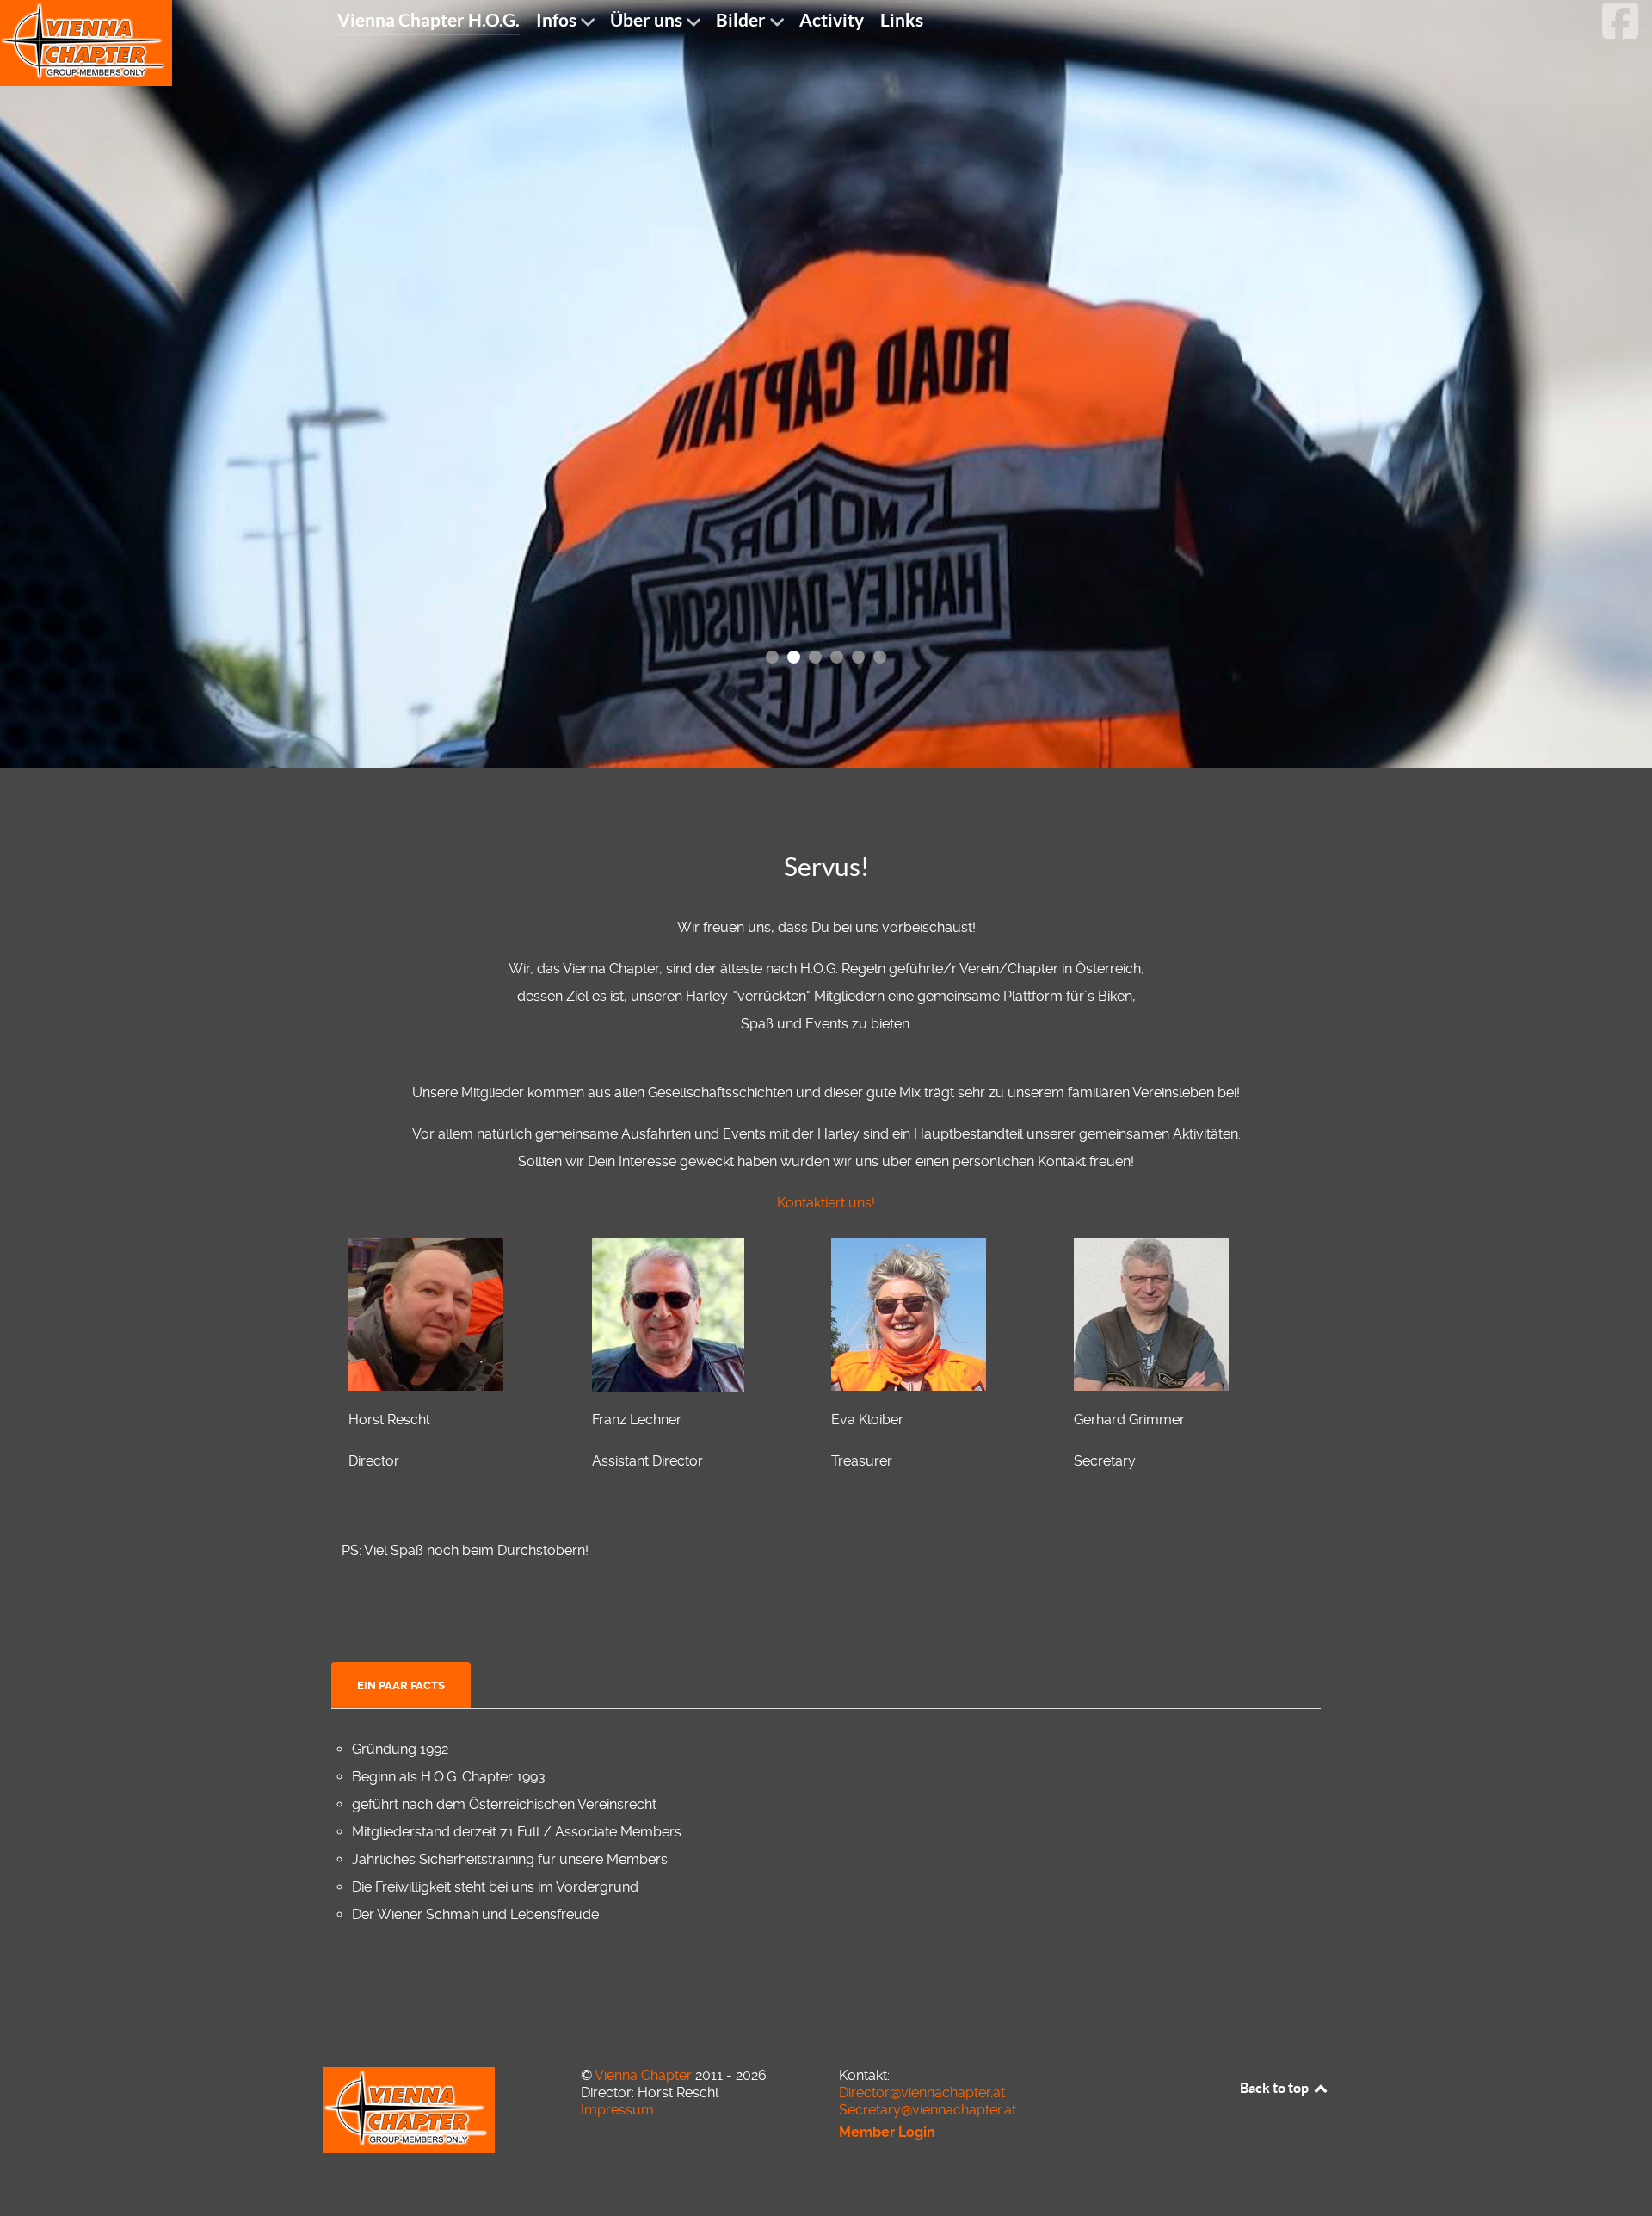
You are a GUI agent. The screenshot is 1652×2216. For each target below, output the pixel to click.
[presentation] (401, 1686)
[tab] (402, 1685)
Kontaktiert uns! (826, 1203)
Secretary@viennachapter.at (928, 2110)
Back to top (1276, 2088)
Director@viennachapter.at (922, 2093)
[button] (772, 657)
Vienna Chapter (645, 2075)
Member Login (887, 2132)
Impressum (617, 2110)
